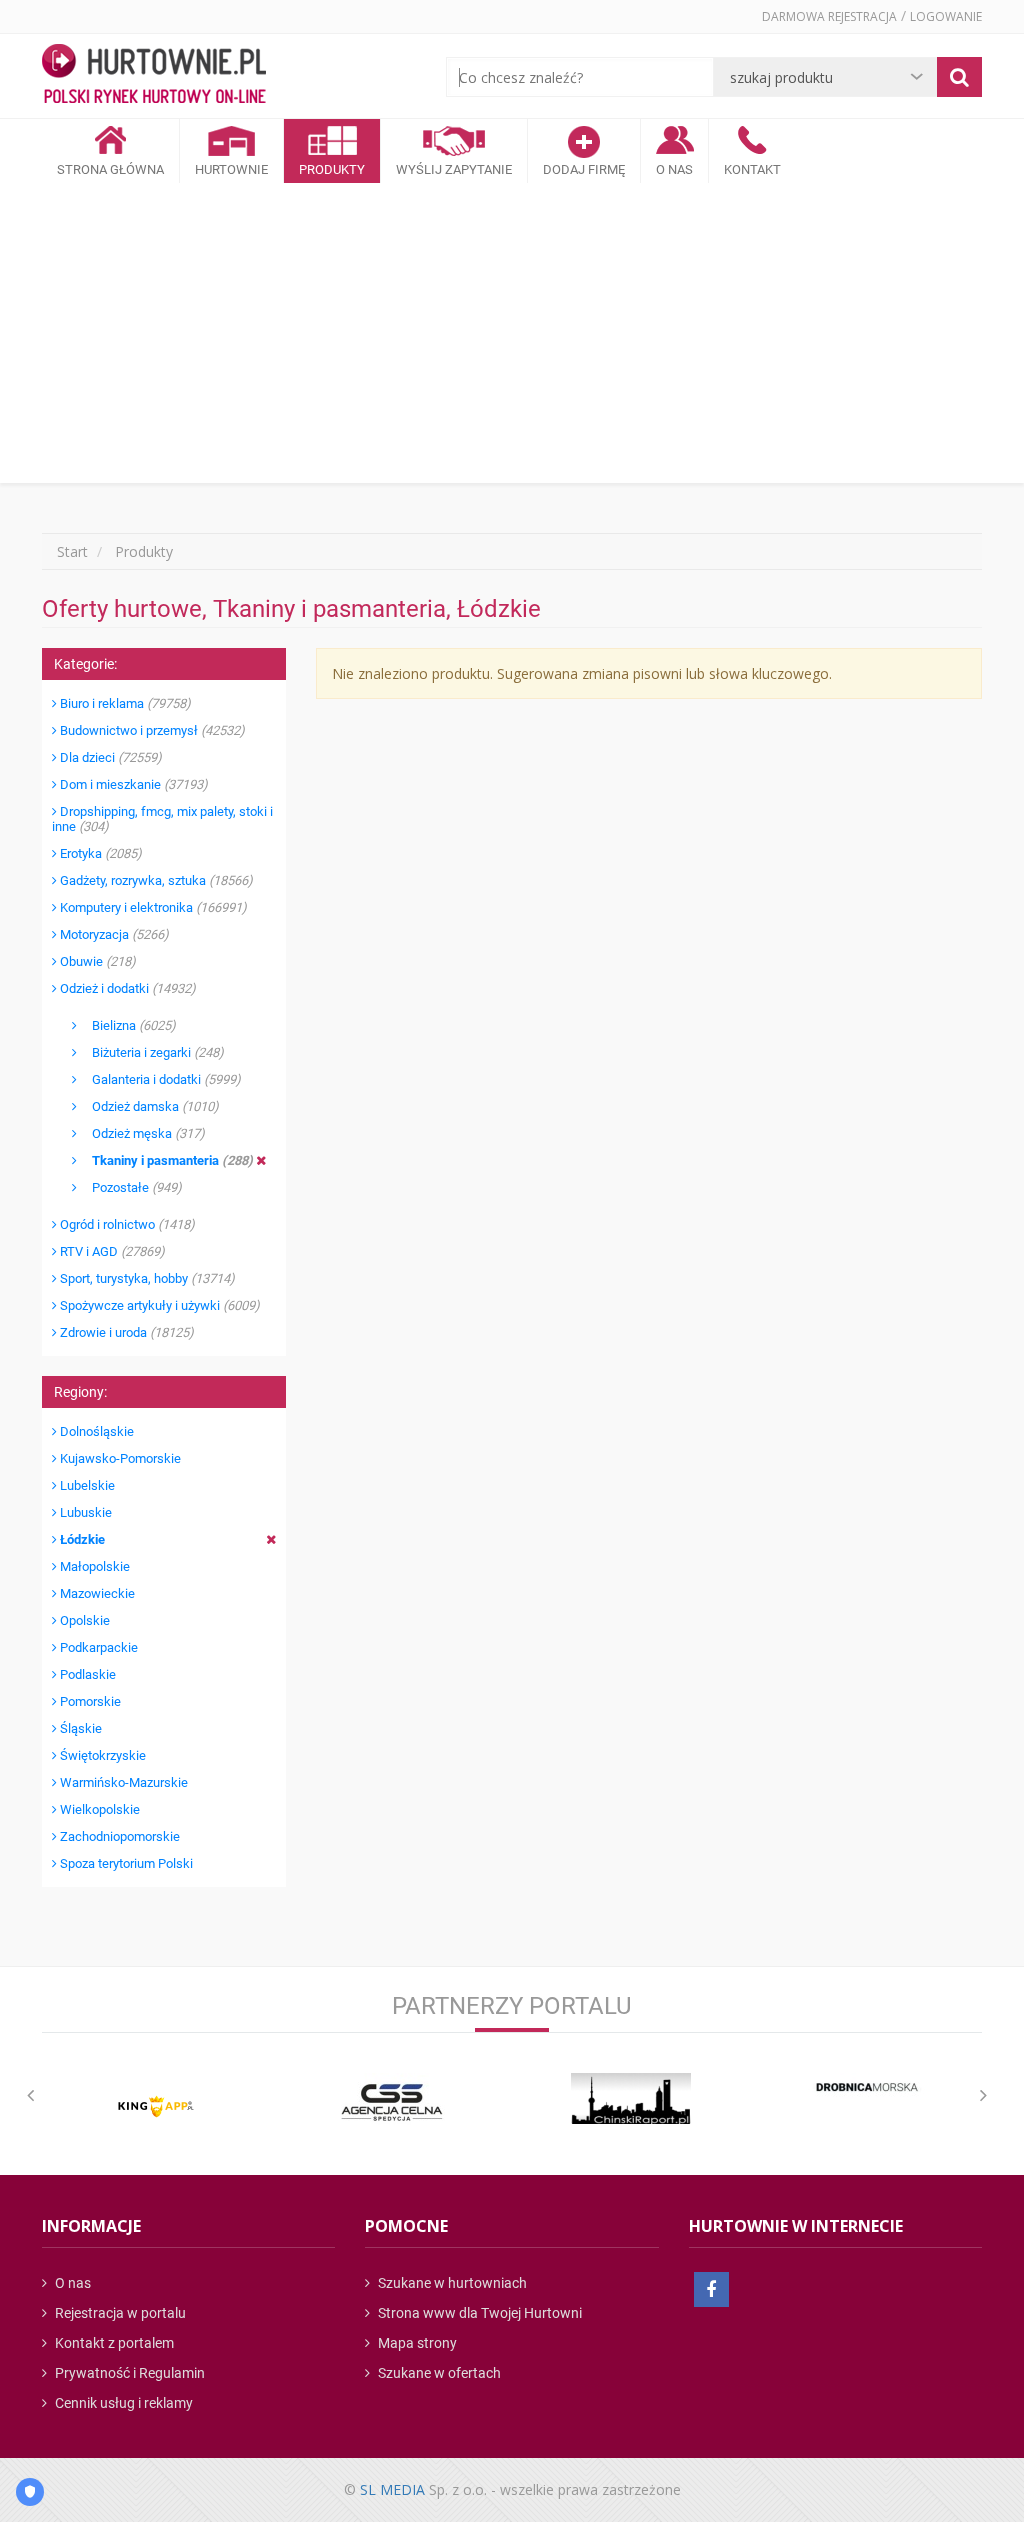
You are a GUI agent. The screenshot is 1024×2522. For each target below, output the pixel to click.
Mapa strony (416, 2343)
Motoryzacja (113, 934)
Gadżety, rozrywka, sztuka (155, 880)
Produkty (332, 169)
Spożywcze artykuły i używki (158, 1305)
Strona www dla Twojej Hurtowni (478, 2313)
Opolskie (83, 1620)
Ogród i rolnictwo (126, 1224)
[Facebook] (711, 2289)
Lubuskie (84, 1512)
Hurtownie (231, 169)
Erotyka (99, 853)
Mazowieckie (96, 1593)
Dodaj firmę (584, 169)
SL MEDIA (392, 2489)
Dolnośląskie (95, 1431)
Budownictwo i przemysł (151, 730)
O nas (71, 2283)
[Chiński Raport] (631, 2098)
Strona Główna (110, 169)
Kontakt (752, 169)
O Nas (674, 169)
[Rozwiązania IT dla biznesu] (156, 2106)
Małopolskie (93, 1566)
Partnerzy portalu (512, 2006)
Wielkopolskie (98, 1809)
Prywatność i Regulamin (128, 2373)
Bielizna (126, 1025)
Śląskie (79, 1728)
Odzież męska (141, 1133)
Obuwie (96, 961)
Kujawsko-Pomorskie (119, 1458)
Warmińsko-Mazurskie (122, 1782)
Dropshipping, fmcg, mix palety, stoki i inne (162, 819)
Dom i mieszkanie (132, 784)
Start (72, 551)
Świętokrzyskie (101, 1755)
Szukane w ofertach (438, 2373)
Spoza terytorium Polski (125, 1863)
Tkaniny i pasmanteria (165, 1160)
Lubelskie (86, 1485)
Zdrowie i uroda (125, 1332)
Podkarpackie (97, 1647)
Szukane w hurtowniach (451, 2283)
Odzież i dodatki (126, 988)
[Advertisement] (512, 333)
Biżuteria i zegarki (150, 1052)
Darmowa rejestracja (829, 16)
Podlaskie (86, 1674)
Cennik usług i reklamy (122, 2403)
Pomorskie (89, 1701)
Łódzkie (81, 1539)
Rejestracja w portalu (119, 2313)
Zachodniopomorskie (118, 1836)
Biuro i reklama (124, 703)
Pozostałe (129, 1187)
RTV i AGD (111, 1251)
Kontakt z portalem (113, 2343)
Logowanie (946, 16)
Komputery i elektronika (152, 907)
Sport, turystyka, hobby (146, 1278)
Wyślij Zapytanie (454, 169)
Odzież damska (148, 1106)
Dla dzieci (109, 757)
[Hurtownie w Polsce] (154, 76)
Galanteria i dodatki (159, 1079)
